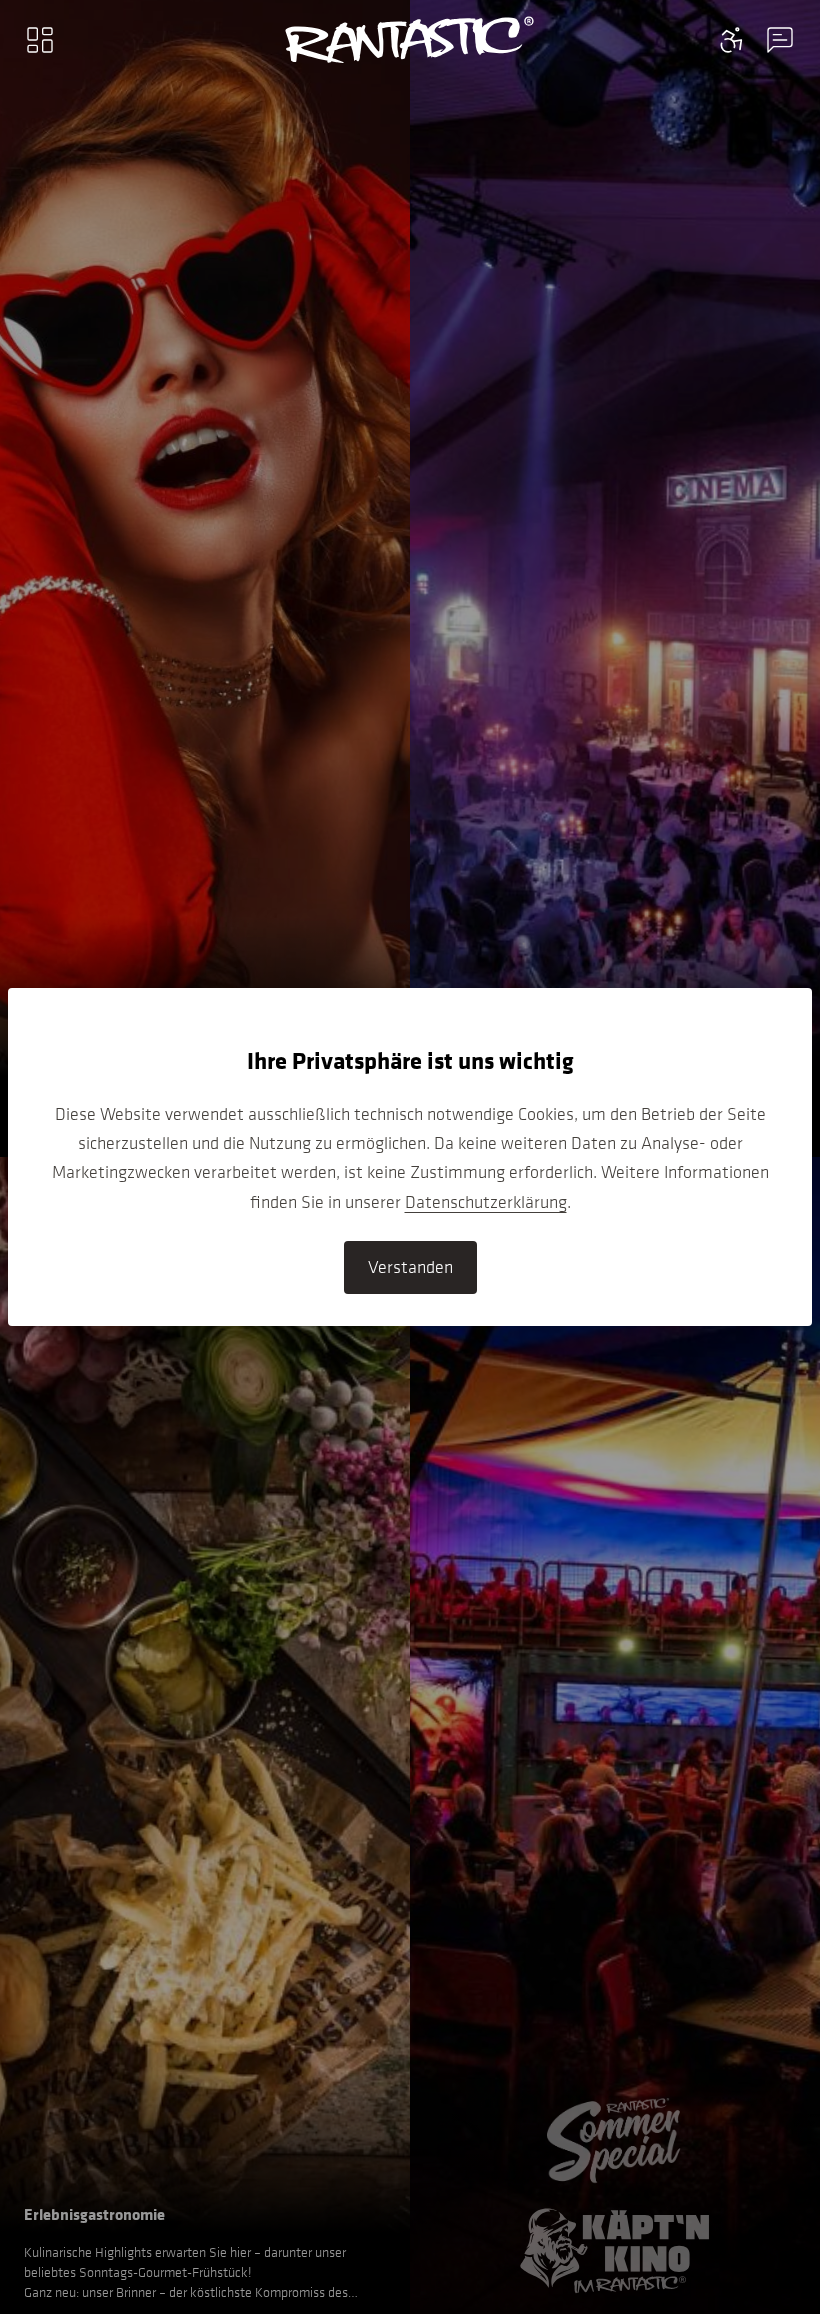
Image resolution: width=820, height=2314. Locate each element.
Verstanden (410, 1267)
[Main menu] (40, 40)
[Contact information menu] (732, 40)
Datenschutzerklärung (486, 1202)
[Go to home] (409, 40)
